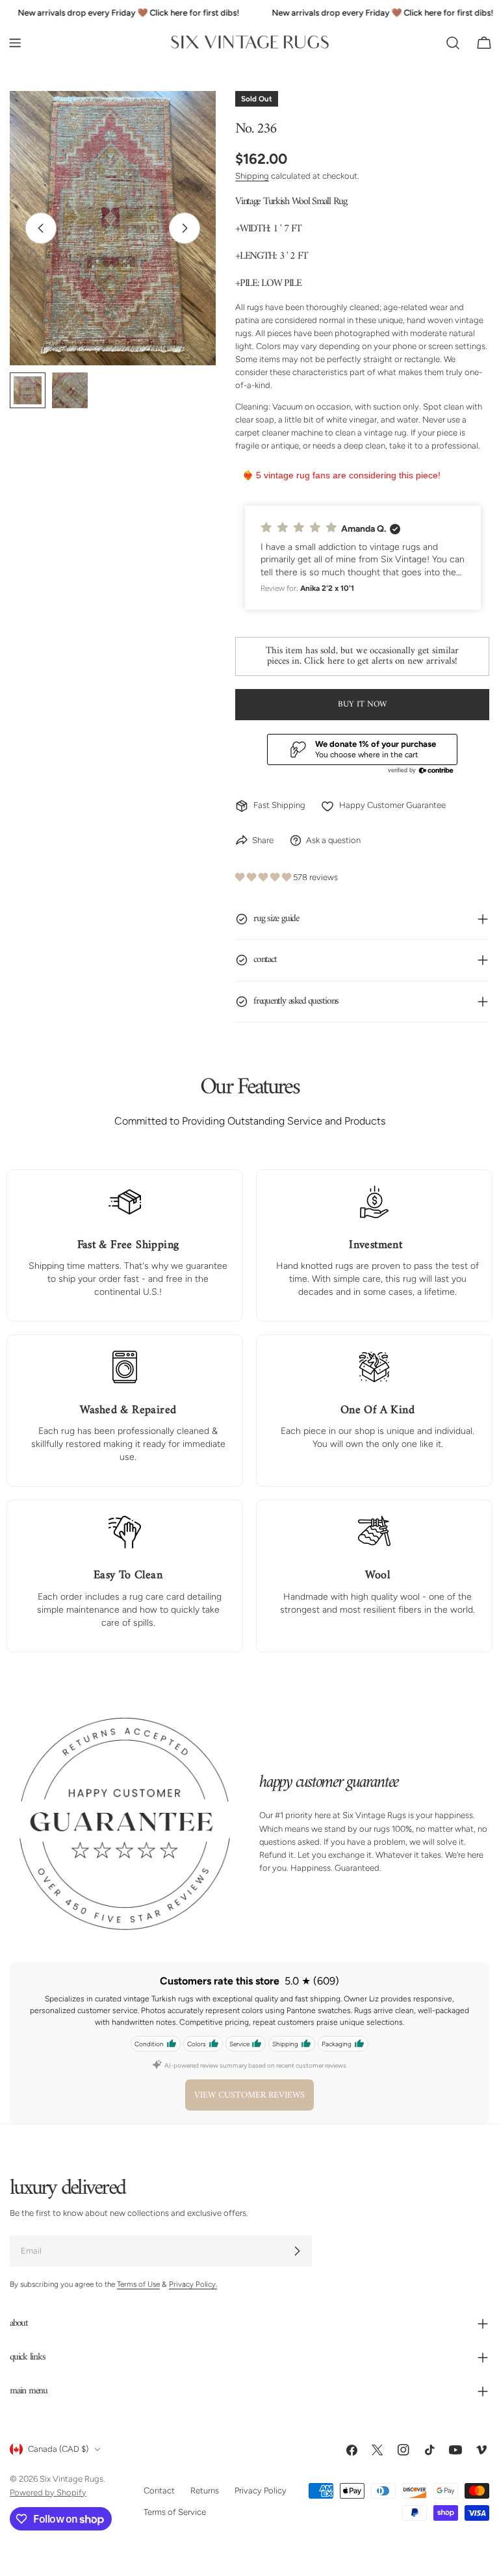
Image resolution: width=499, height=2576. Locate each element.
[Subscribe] (297, 2252)
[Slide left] (41, 228)
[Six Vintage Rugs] (250, 43)
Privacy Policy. (193, 2285)
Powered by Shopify (48, 2492)
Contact (159, 2491)
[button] (363, 558)
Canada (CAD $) (58, 2450)
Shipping (252, 176)
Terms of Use (138, 2285)
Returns (205, 2491)
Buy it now (362, 704)
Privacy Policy (261, 2491)
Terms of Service (175, 2512)
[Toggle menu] (15, 43)
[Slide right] (185, 228)
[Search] (453, 43)
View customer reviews (249, 2095)
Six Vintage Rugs (71, 2479)
